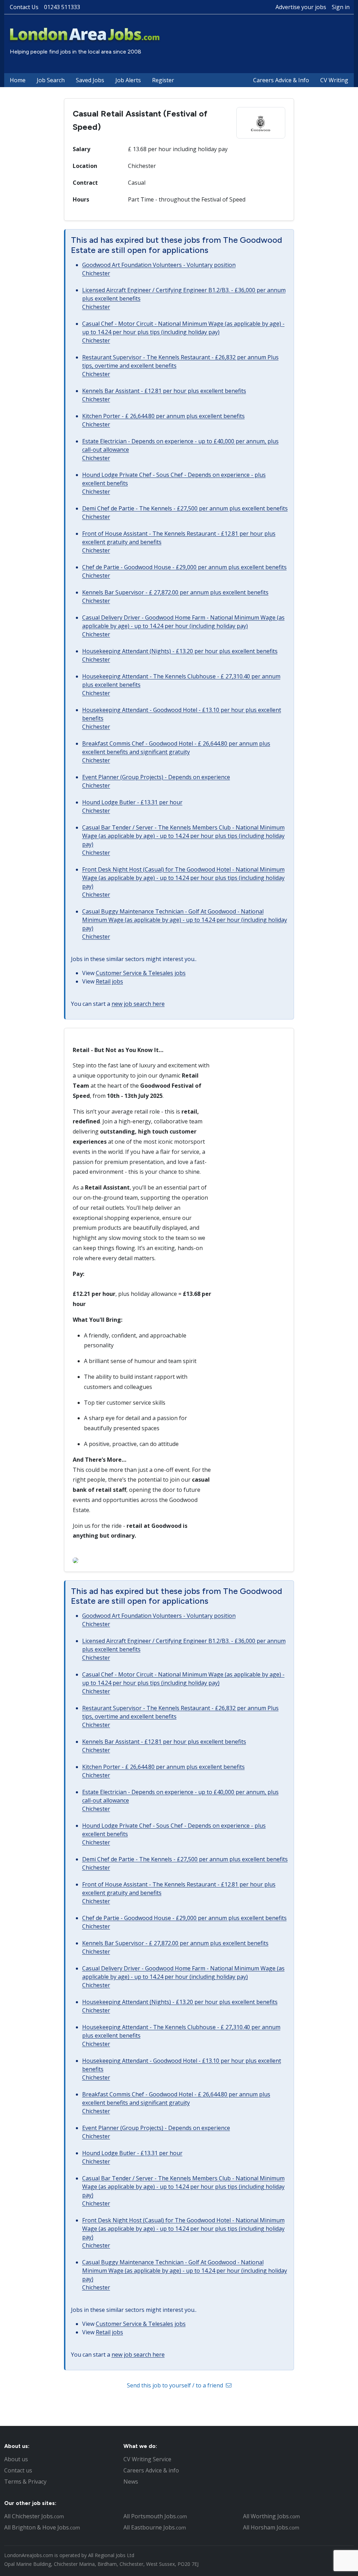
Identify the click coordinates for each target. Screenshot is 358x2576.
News (131, 2482)
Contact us (18, 2470)
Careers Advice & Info (281, 80)
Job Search (51, 80)
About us (16, 2459)
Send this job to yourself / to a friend (176, 2385)
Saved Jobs (90, 80)
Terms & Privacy (25, 2482)
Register (163, 80)
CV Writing (334, 80)
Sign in (341, 7)
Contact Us (24, 7)
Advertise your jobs (301, 7)
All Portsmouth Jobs (155, 2516)
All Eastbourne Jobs (155, 2527)
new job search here (138, 1004)
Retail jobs (109, 981)
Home (18, 80)
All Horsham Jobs (271, 2527)
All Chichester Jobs (34, 2516)
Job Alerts (128, 80)
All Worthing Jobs (271, 2516)
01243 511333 (62, 7)
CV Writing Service (147, 2459)
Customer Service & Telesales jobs (141, 973)
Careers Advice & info (151, 2470)
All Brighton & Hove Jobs (42, 2527)
